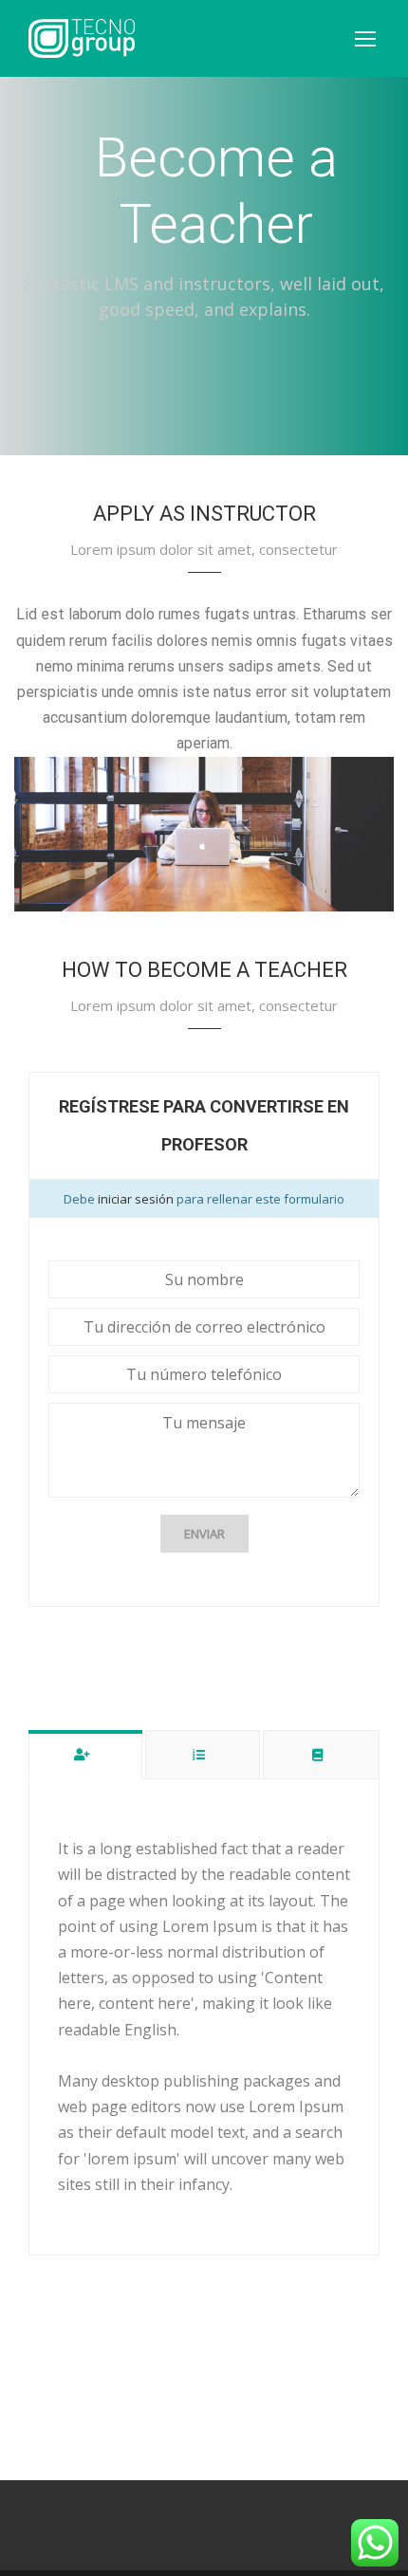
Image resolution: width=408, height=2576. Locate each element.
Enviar (204, 1534)
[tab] (85, 1754)
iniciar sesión (137, 1199)
